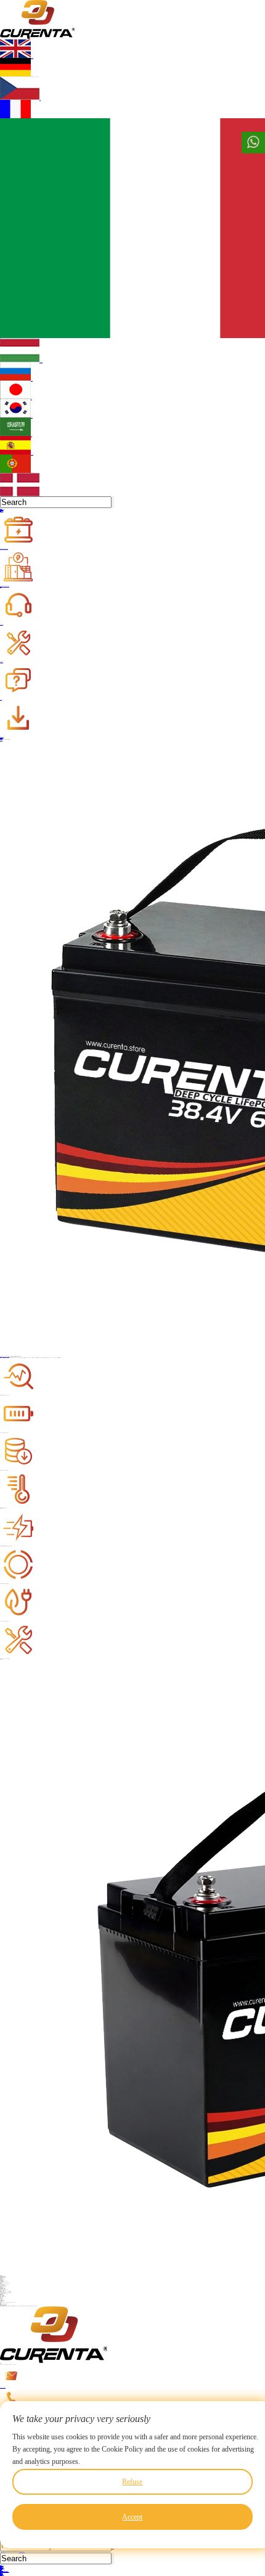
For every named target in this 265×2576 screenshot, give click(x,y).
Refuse (132, 2482)
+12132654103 (4, 2410)
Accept (132, 2517)
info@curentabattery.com (3, 2387)
